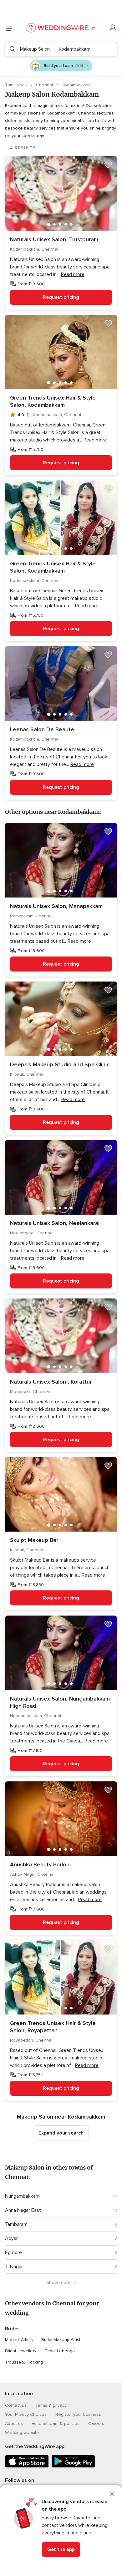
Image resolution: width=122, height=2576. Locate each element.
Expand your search (61, 2133)
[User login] (113, 28)
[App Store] (27, 2466)
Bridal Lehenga (60, 2351)
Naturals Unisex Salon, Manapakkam (56, 906)
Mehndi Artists (19, 2340)
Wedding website (22, 2433)
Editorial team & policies (56, 2423)
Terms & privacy (51, 2405)
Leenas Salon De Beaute (42, 729)
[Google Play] (73, 2466)
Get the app (61, 2549)
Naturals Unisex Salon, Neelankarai (55, 1223)
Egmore (13, 2252)
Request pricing (61, 297)
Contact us (16, 2405)
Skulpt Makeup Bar (34, 1540)
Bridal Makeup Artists (62, 2340)
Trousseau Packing (24, 2362)
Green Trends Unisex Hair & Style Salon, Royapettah (53, 2027)
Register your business (78, 2414)
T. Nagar (14, 2267)
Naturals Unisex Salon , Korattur (51, 1382)
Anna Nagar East (23, 2210)
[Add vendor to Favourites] (108, 165)
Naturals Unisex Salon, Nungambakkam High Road (60, 1702)
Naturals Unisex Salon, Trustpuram (54, 239)
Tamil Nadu (17, 85)
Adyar (11, 2238)
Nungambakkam (22, 2196)
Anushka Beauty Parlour (41, 1864)
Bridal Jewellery (21, 2351)
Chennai (45, 85)
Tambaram (16, 2224)
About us (14, 2423)
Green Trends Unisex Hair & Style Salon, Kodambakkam (53, 401)
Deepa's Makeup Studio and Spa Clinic (60, 1064)
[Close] (112, 2494)
